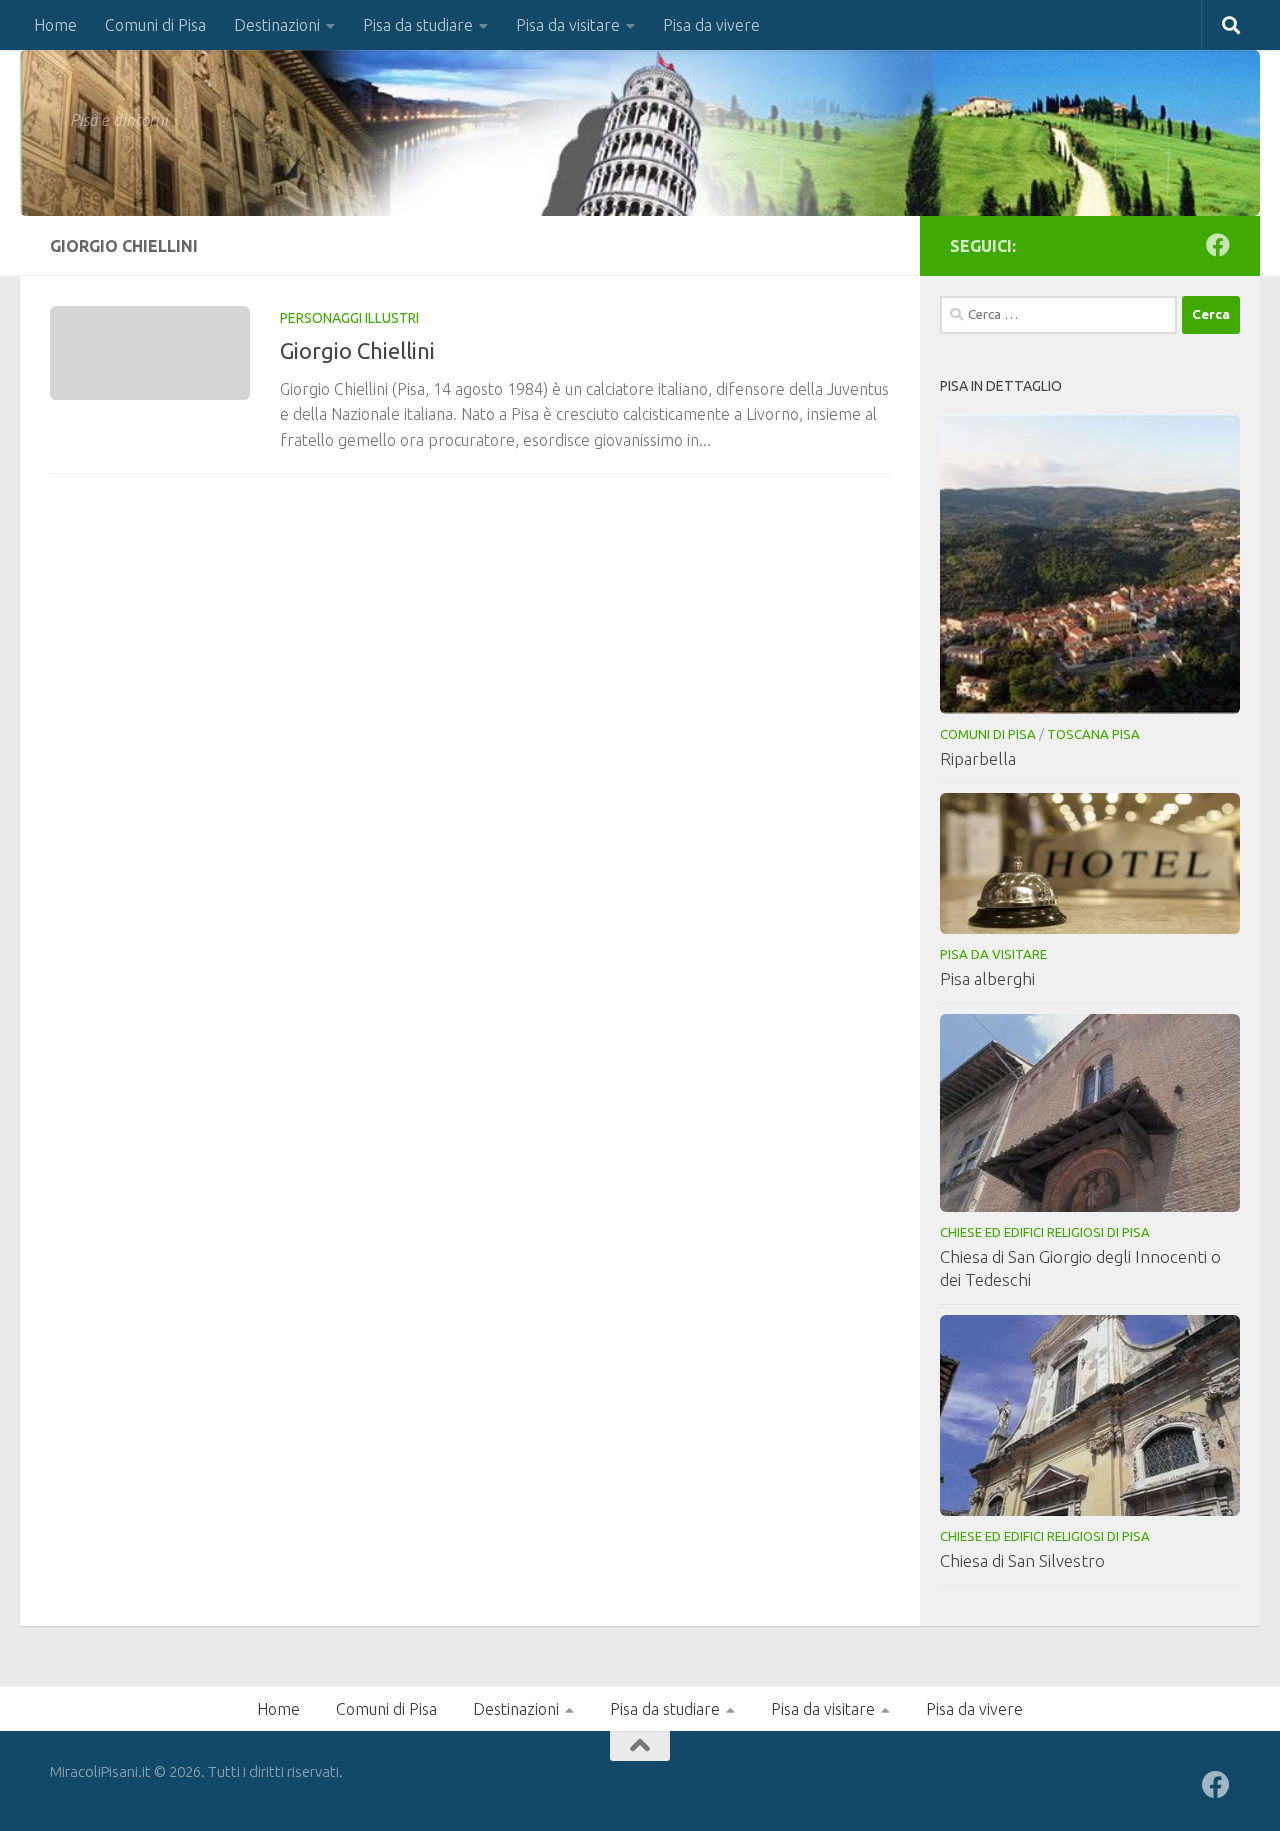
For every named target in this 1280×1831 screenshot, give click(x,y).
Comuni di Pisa (155, 25)
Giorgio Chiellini (357, 350)
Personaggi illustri (349, 318)
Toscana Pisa (1093, 734)
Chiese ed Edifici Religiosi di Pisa (1045, 1232)
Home (55, 25)
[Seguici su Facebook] (1218, 245)
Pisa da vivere (711, 25)
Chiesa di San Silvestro (1022, 1560)
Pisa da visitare (568, 25)
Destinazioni (277, 25)
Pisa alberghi (987, 978)
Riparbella (978, 758)
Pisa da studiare (418, 25)
